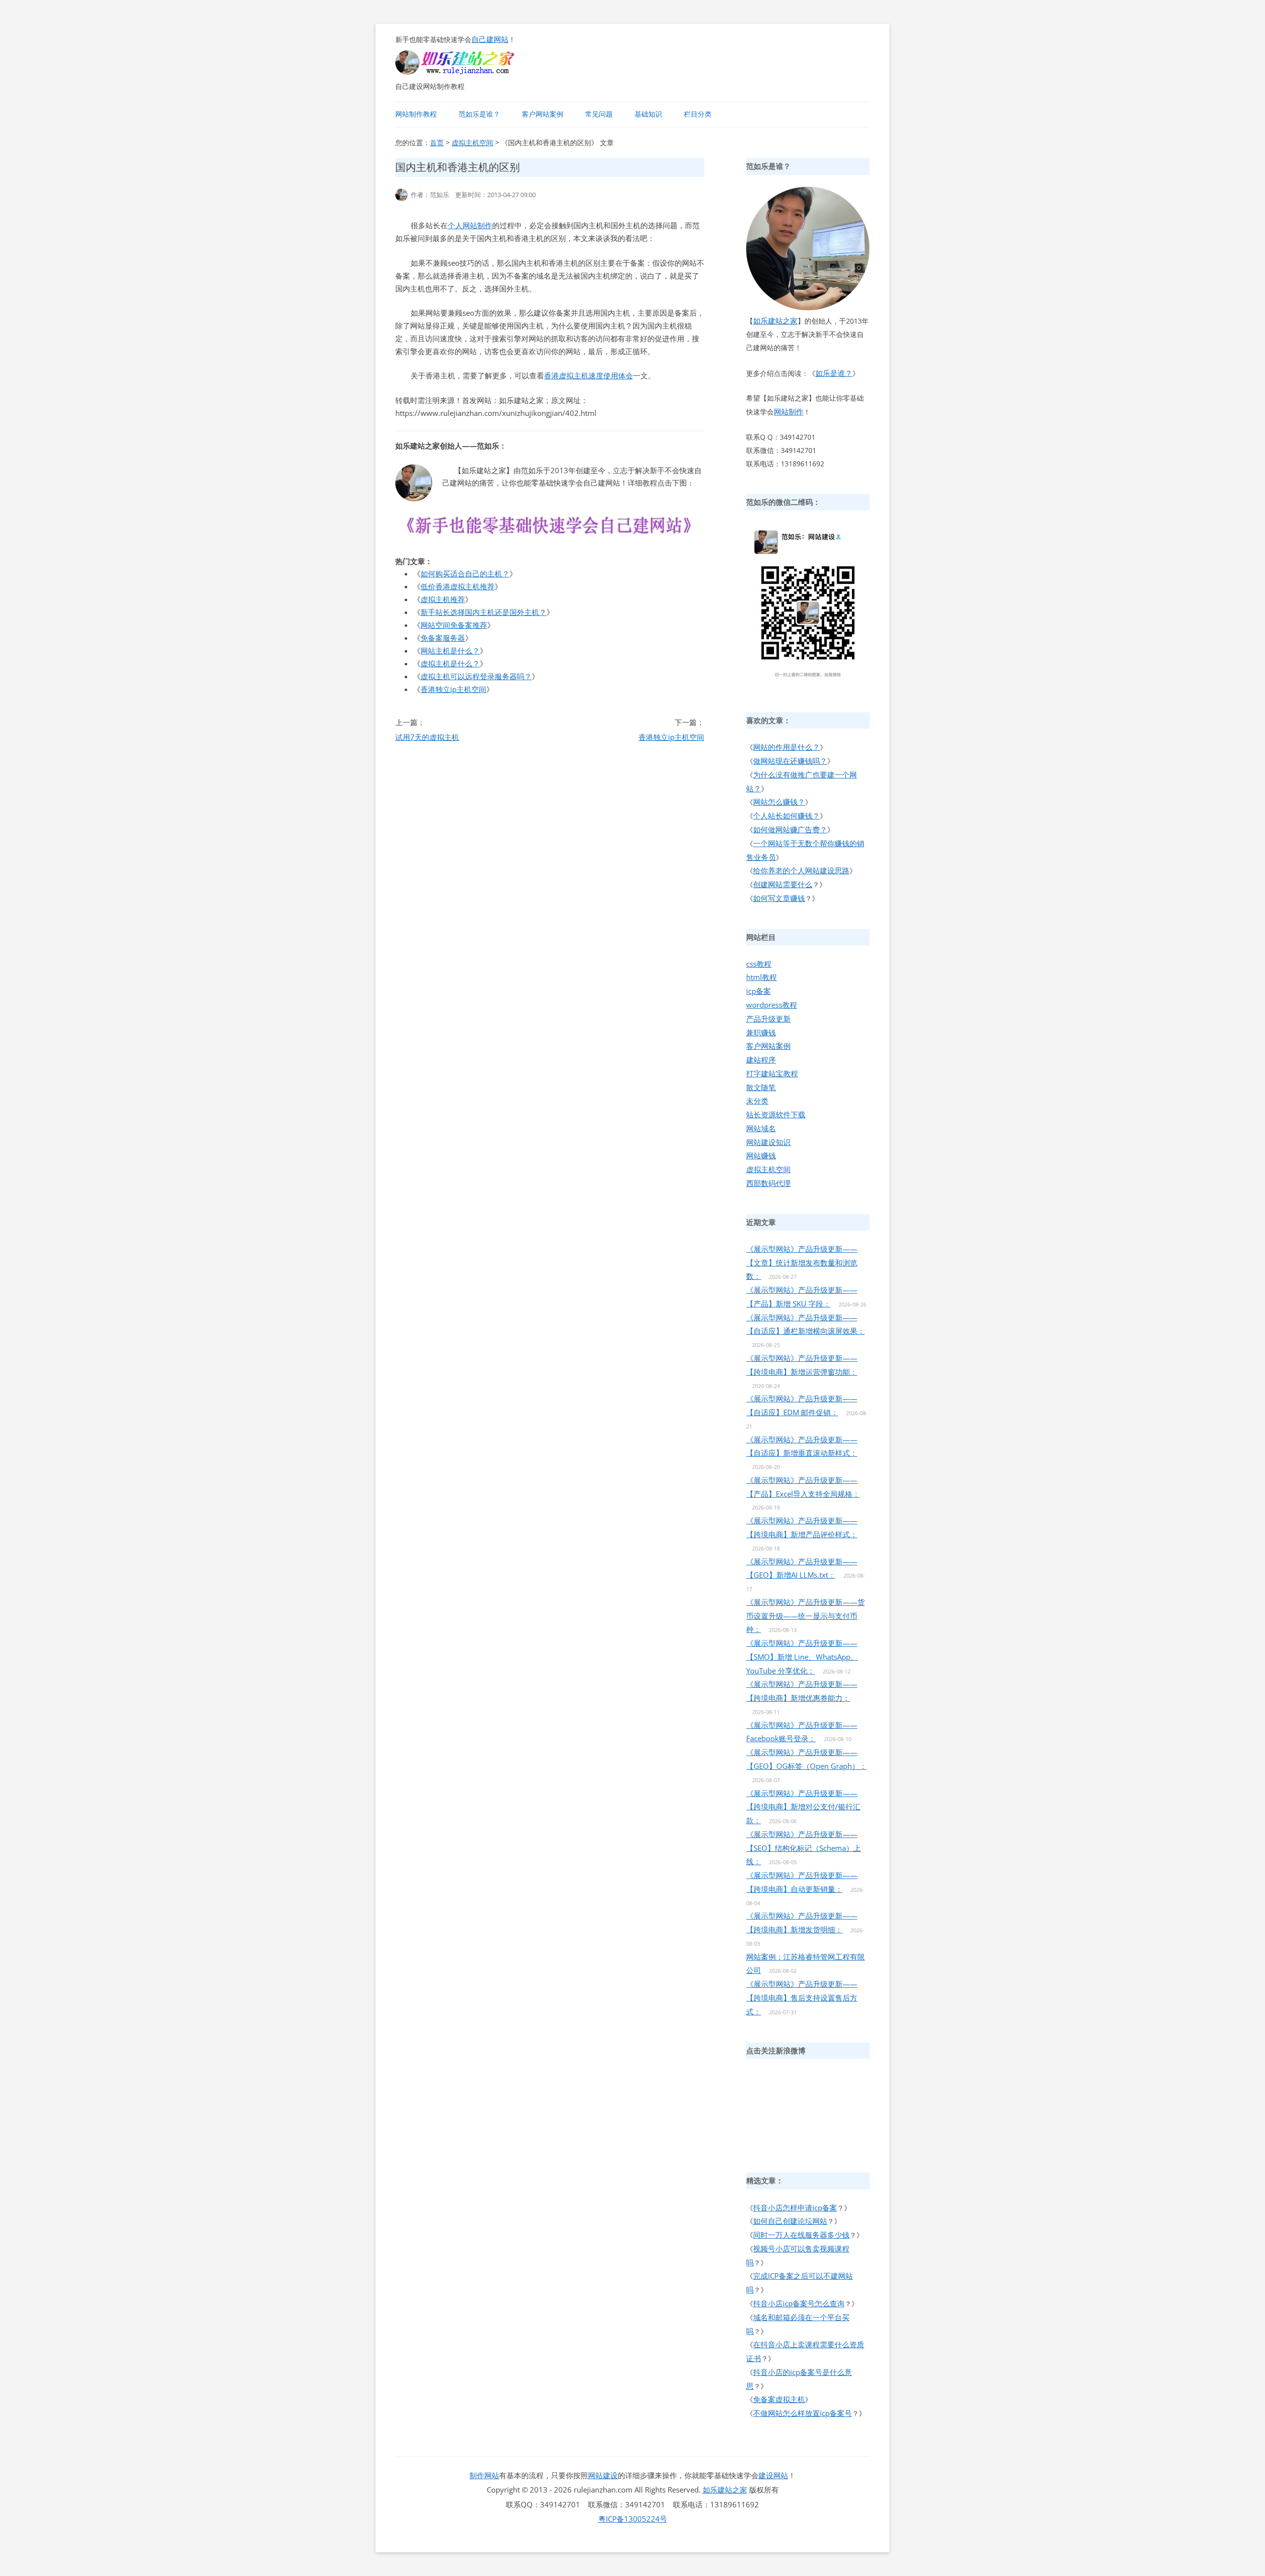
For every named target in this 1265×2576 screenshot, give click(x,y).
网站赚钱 (761, 1155)
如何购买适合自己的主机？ (465, 573)
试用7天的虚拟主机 (427, 737)
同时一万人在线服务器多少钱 (801, 2235)
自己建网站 (490, 39)
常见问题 (599, 114)
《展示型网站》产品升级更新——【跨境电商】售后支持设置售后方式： (802, 1998)
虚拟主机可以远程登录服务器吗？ (476, 676)
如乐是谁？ (834, 373)
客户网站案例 (543, 114)
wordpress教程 (772, 1005)
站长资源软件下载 (776, 1114)
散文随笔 (761, 1087)
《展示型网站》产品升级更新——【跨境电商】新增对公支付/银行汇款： (803, 1807)
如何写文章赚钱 (779, 898)
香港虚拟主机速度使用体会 (589, 375)
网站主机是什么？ (450, 651)
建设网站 (773, 2475)
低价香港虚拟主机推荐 (458, 586)
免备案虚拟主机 (779, 2399)
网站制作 (789, 411)
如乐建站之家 (775, 321)
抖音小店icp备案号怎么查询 (799, 2303)
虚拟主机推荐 (443, 599)
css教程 (759, 964)
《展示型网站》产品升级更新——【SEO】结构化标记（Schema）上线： (803, 1848)
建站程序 (761, 1060)
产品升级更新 (768, 1019)
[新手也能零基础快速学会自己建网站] (467, 72)
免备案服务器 (443, 638)
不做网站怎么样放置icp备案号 (802, 2413)
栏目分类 (698, 114)
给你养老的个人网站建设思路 (801, 870)
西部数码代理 (768, 1183)
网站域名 (761, 1128)
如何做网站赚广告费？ (790, 829)
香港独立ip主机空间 (453, 689)
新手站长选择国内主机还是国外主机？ (484, 612)
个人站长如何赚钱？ (786, 816)
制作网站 (484, 2475)
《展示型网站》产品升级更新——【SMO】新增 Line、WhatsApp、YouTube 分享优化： (802, 1657)
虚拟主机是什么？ (450, 663)
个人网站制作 (470, 225)
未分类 (757, 1101)
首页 (437, 143)
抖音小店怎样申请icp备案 (795, 2208)
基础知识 (648, 114)
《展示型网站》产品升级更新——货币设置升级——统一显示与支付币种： (805, 1616)
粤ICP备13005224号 (633, 2519)
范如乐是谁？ (479, 114)
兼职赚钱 (761, 1032)
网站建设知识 (768, 1142)
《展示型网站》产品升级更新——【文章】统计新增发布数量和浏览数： (802, 1263)
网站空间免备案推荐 (454, 625)
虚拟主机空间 (472, 143)
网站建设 (603, 2475)
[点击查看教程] (550, 537)
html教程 (761, 977)
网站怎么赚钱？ (779, 802)
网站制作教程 (416, 114)
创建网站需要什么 (783, 884)
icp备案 (759, 991)
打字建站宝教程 (772, 1073)
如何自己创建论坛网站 (790, 2221)
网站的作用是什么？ (786, 747)
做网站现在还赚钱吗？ (790, 761)
